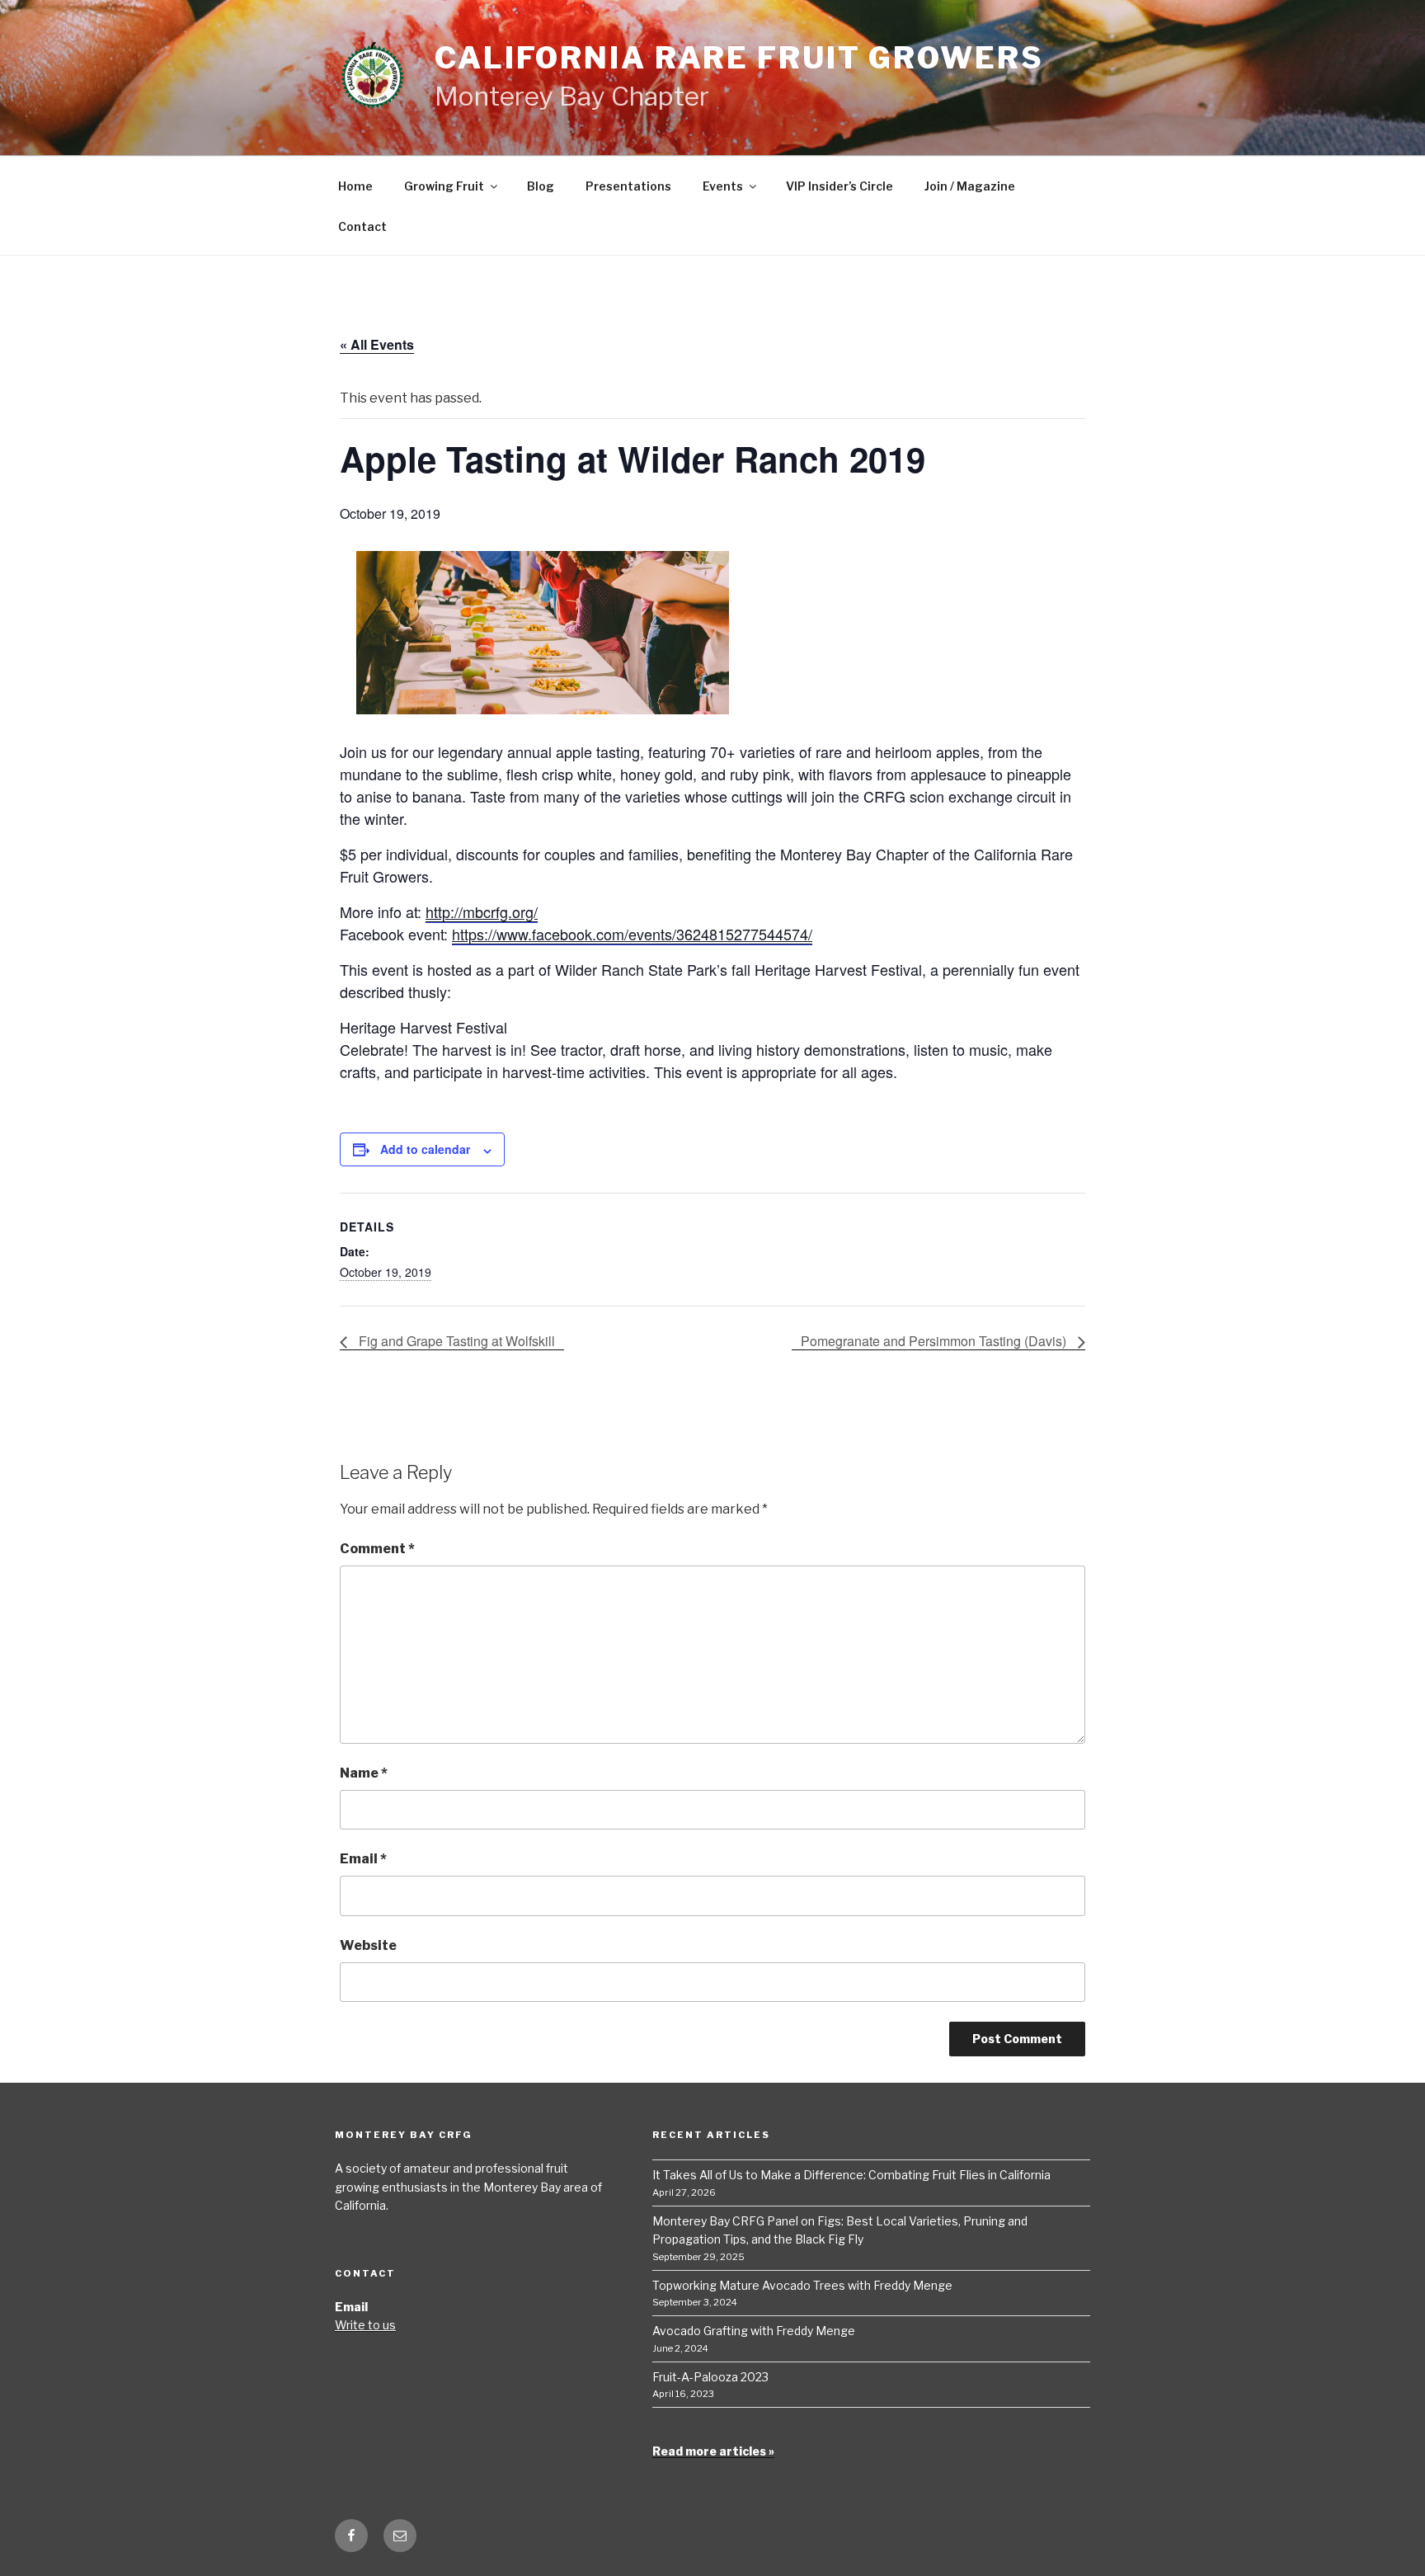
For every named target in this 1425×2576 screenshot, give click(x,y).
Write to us (365, 2325)
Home (355, 186)
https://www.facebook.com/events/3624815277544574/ (632, 934)
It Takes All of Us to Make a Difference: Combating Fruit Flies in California (851, 2175)
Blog (541, 186)
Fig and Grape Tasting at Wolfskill (455, 1341)
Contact (362, 226)
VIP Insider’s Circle (839, 186)
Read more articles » (713, 2451)
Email (363, 1859)
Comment (377, 1549)
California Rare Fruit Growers (739, 58)
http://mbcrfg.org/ (482, 911)
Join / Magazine (970, 186)
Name (364, 1773)
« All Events (377, 344)
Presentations (628, 186)
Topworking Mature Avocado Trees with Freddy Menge (802, 2285)
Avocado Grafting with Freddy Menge (754, 2331)
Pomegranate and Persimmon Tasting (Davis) (935, 1341)
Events (723, 186)
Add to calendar (425, 1149)
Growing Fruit (444, 186)
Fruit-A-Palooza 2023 (710, 2377)
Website (368, 1945)
